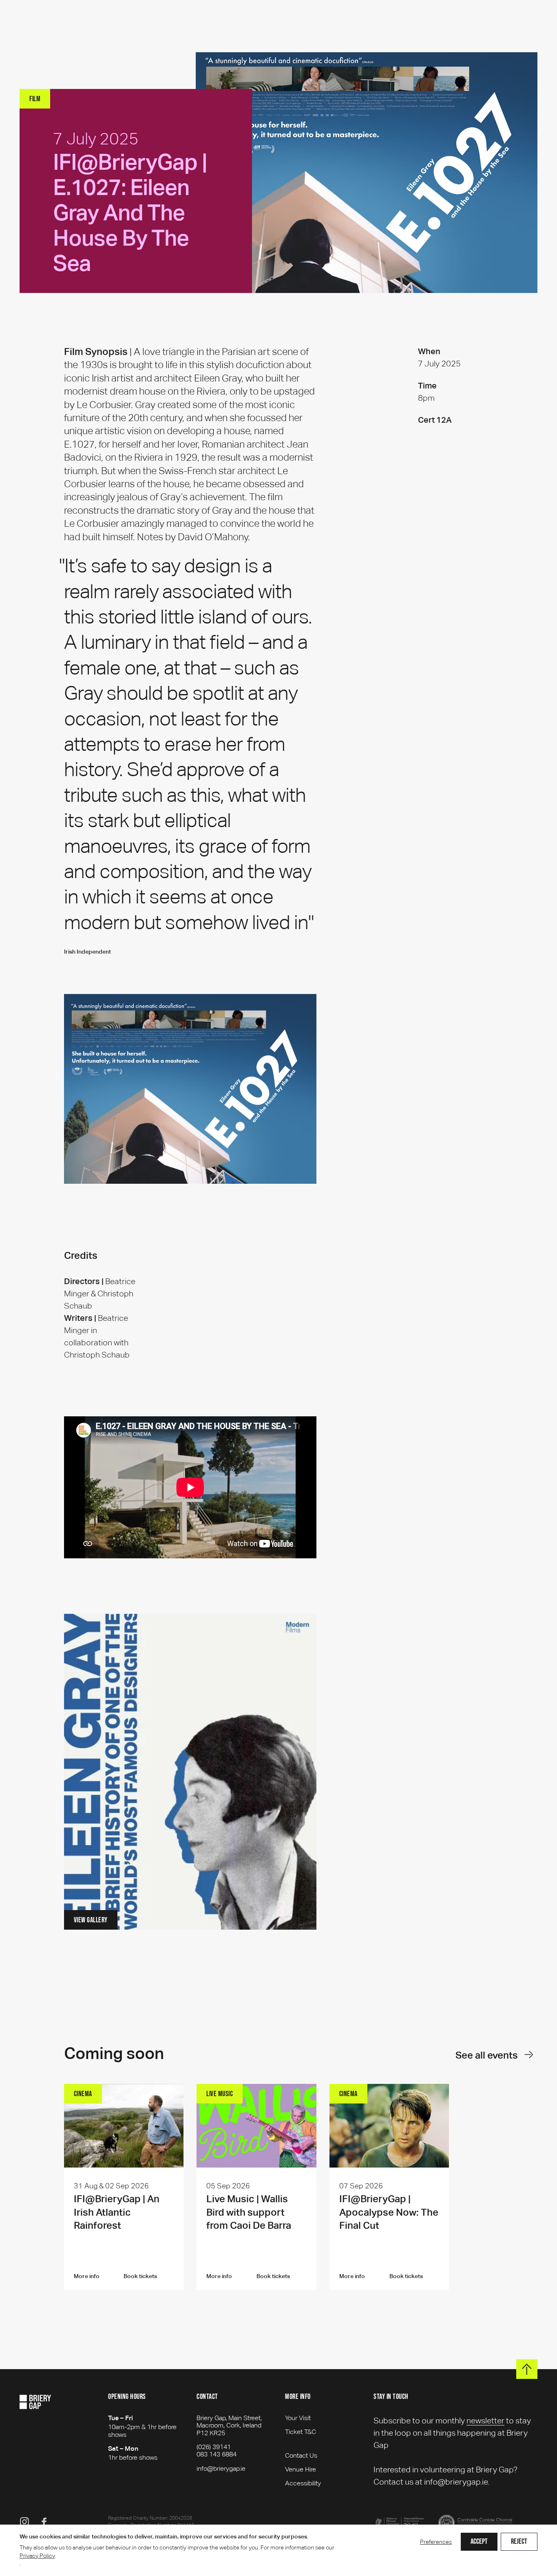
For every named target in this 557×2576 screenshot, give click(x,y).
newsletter (485, 2421)
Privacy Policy (37, 2556)
